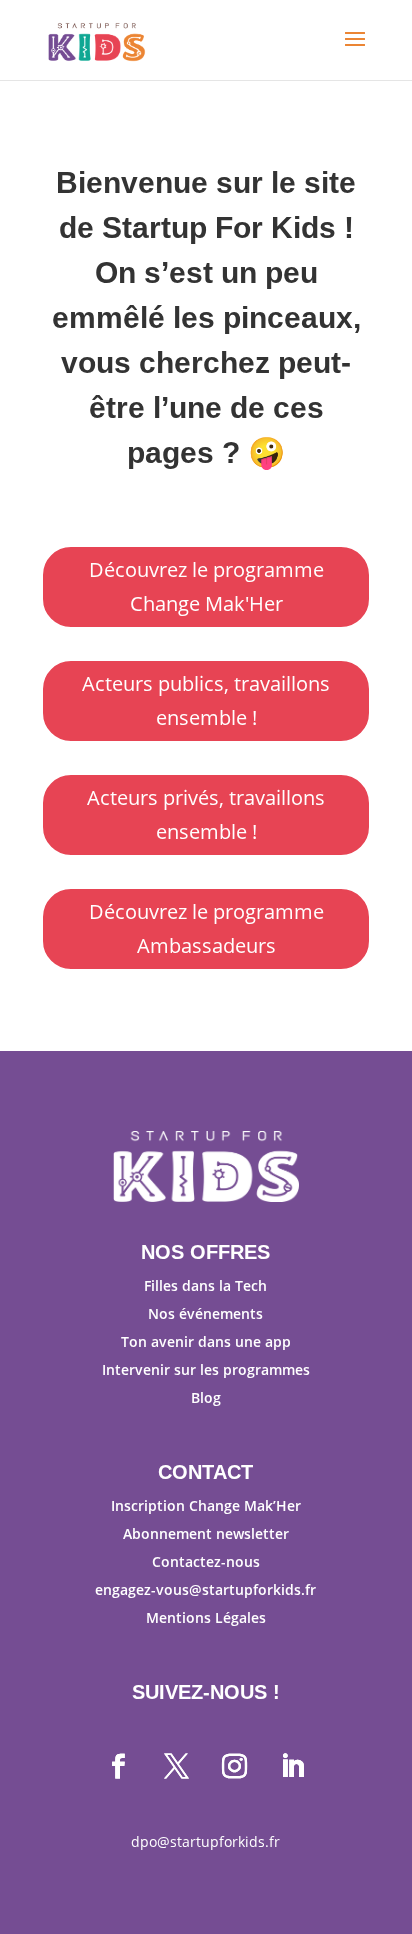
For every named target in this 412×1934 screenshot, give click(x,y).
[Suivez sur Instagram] (235, 1767)
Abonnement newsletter (206, 1533)
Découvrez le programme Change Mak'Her (206, 586)
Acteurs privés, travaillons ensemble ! (206, 814)
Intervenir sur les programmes (206, 1369)
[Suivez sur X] (177, 1767)
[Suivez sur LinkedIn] (293, 1767)
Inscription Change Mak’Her (206, 1505)
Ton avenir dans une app (206, 1341)
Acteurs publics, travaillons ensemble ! (206, 700)
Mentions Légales (206, 1617)
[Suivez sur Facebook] (119, 1767)
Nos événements (205, 1313)
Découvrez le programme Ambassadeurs (206, 928)
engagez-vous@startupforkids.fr (205, 1589)
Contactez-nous (206, 1561)
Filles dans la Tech (205, 1285)
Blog (206, 1397)
